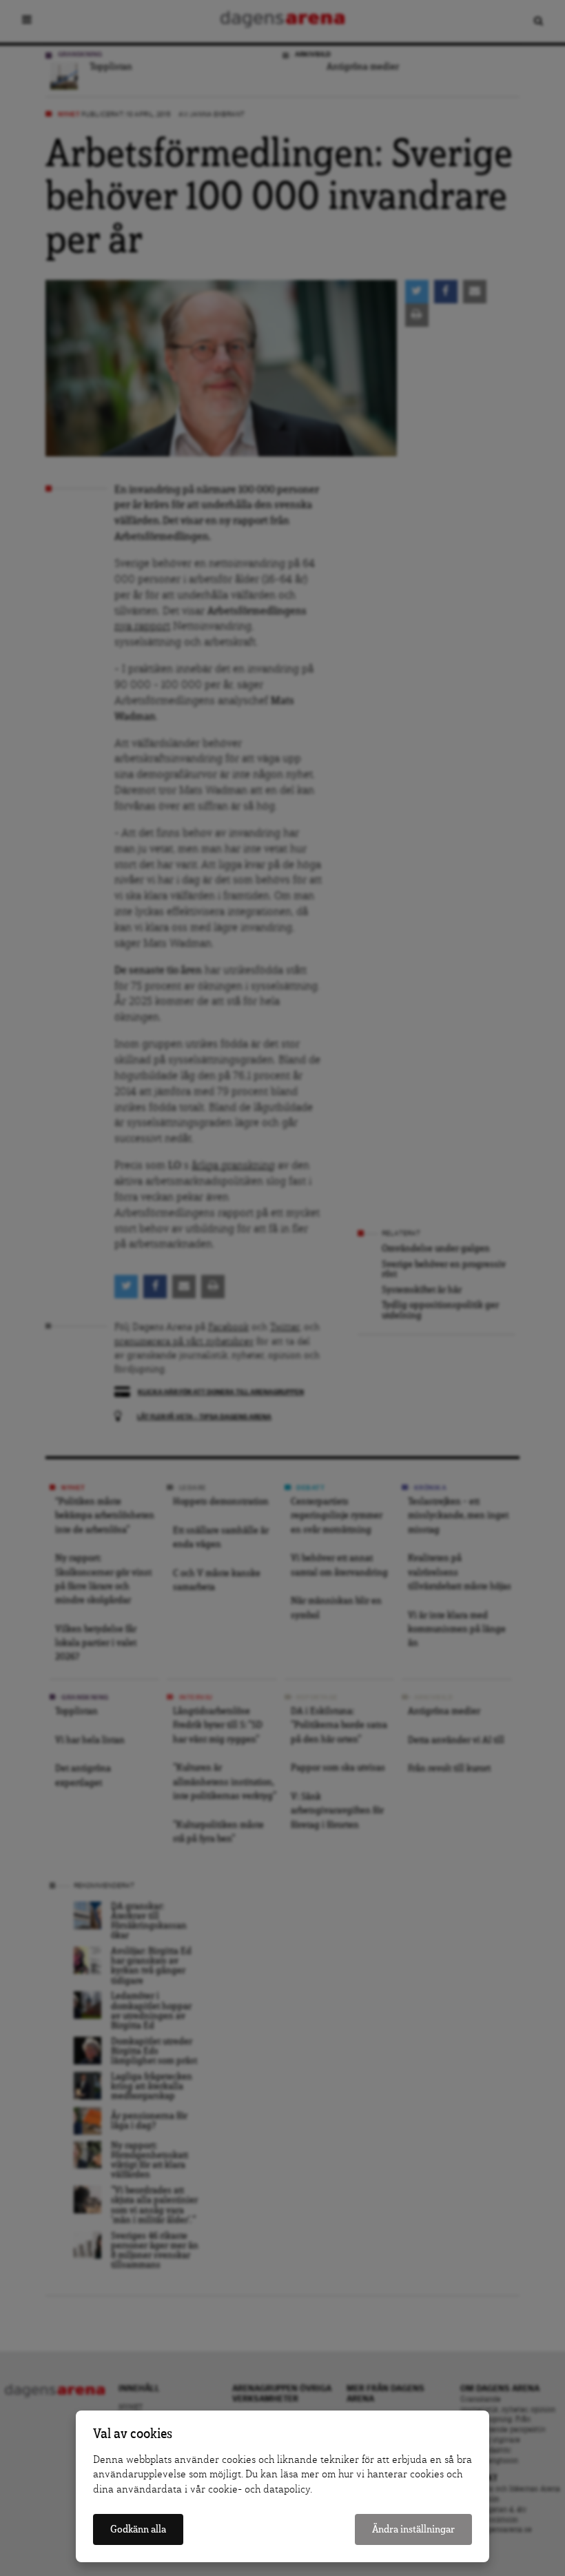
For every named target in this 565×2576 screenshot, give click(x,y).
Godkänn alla (138, 2529)
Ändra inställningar (413, 2529)
